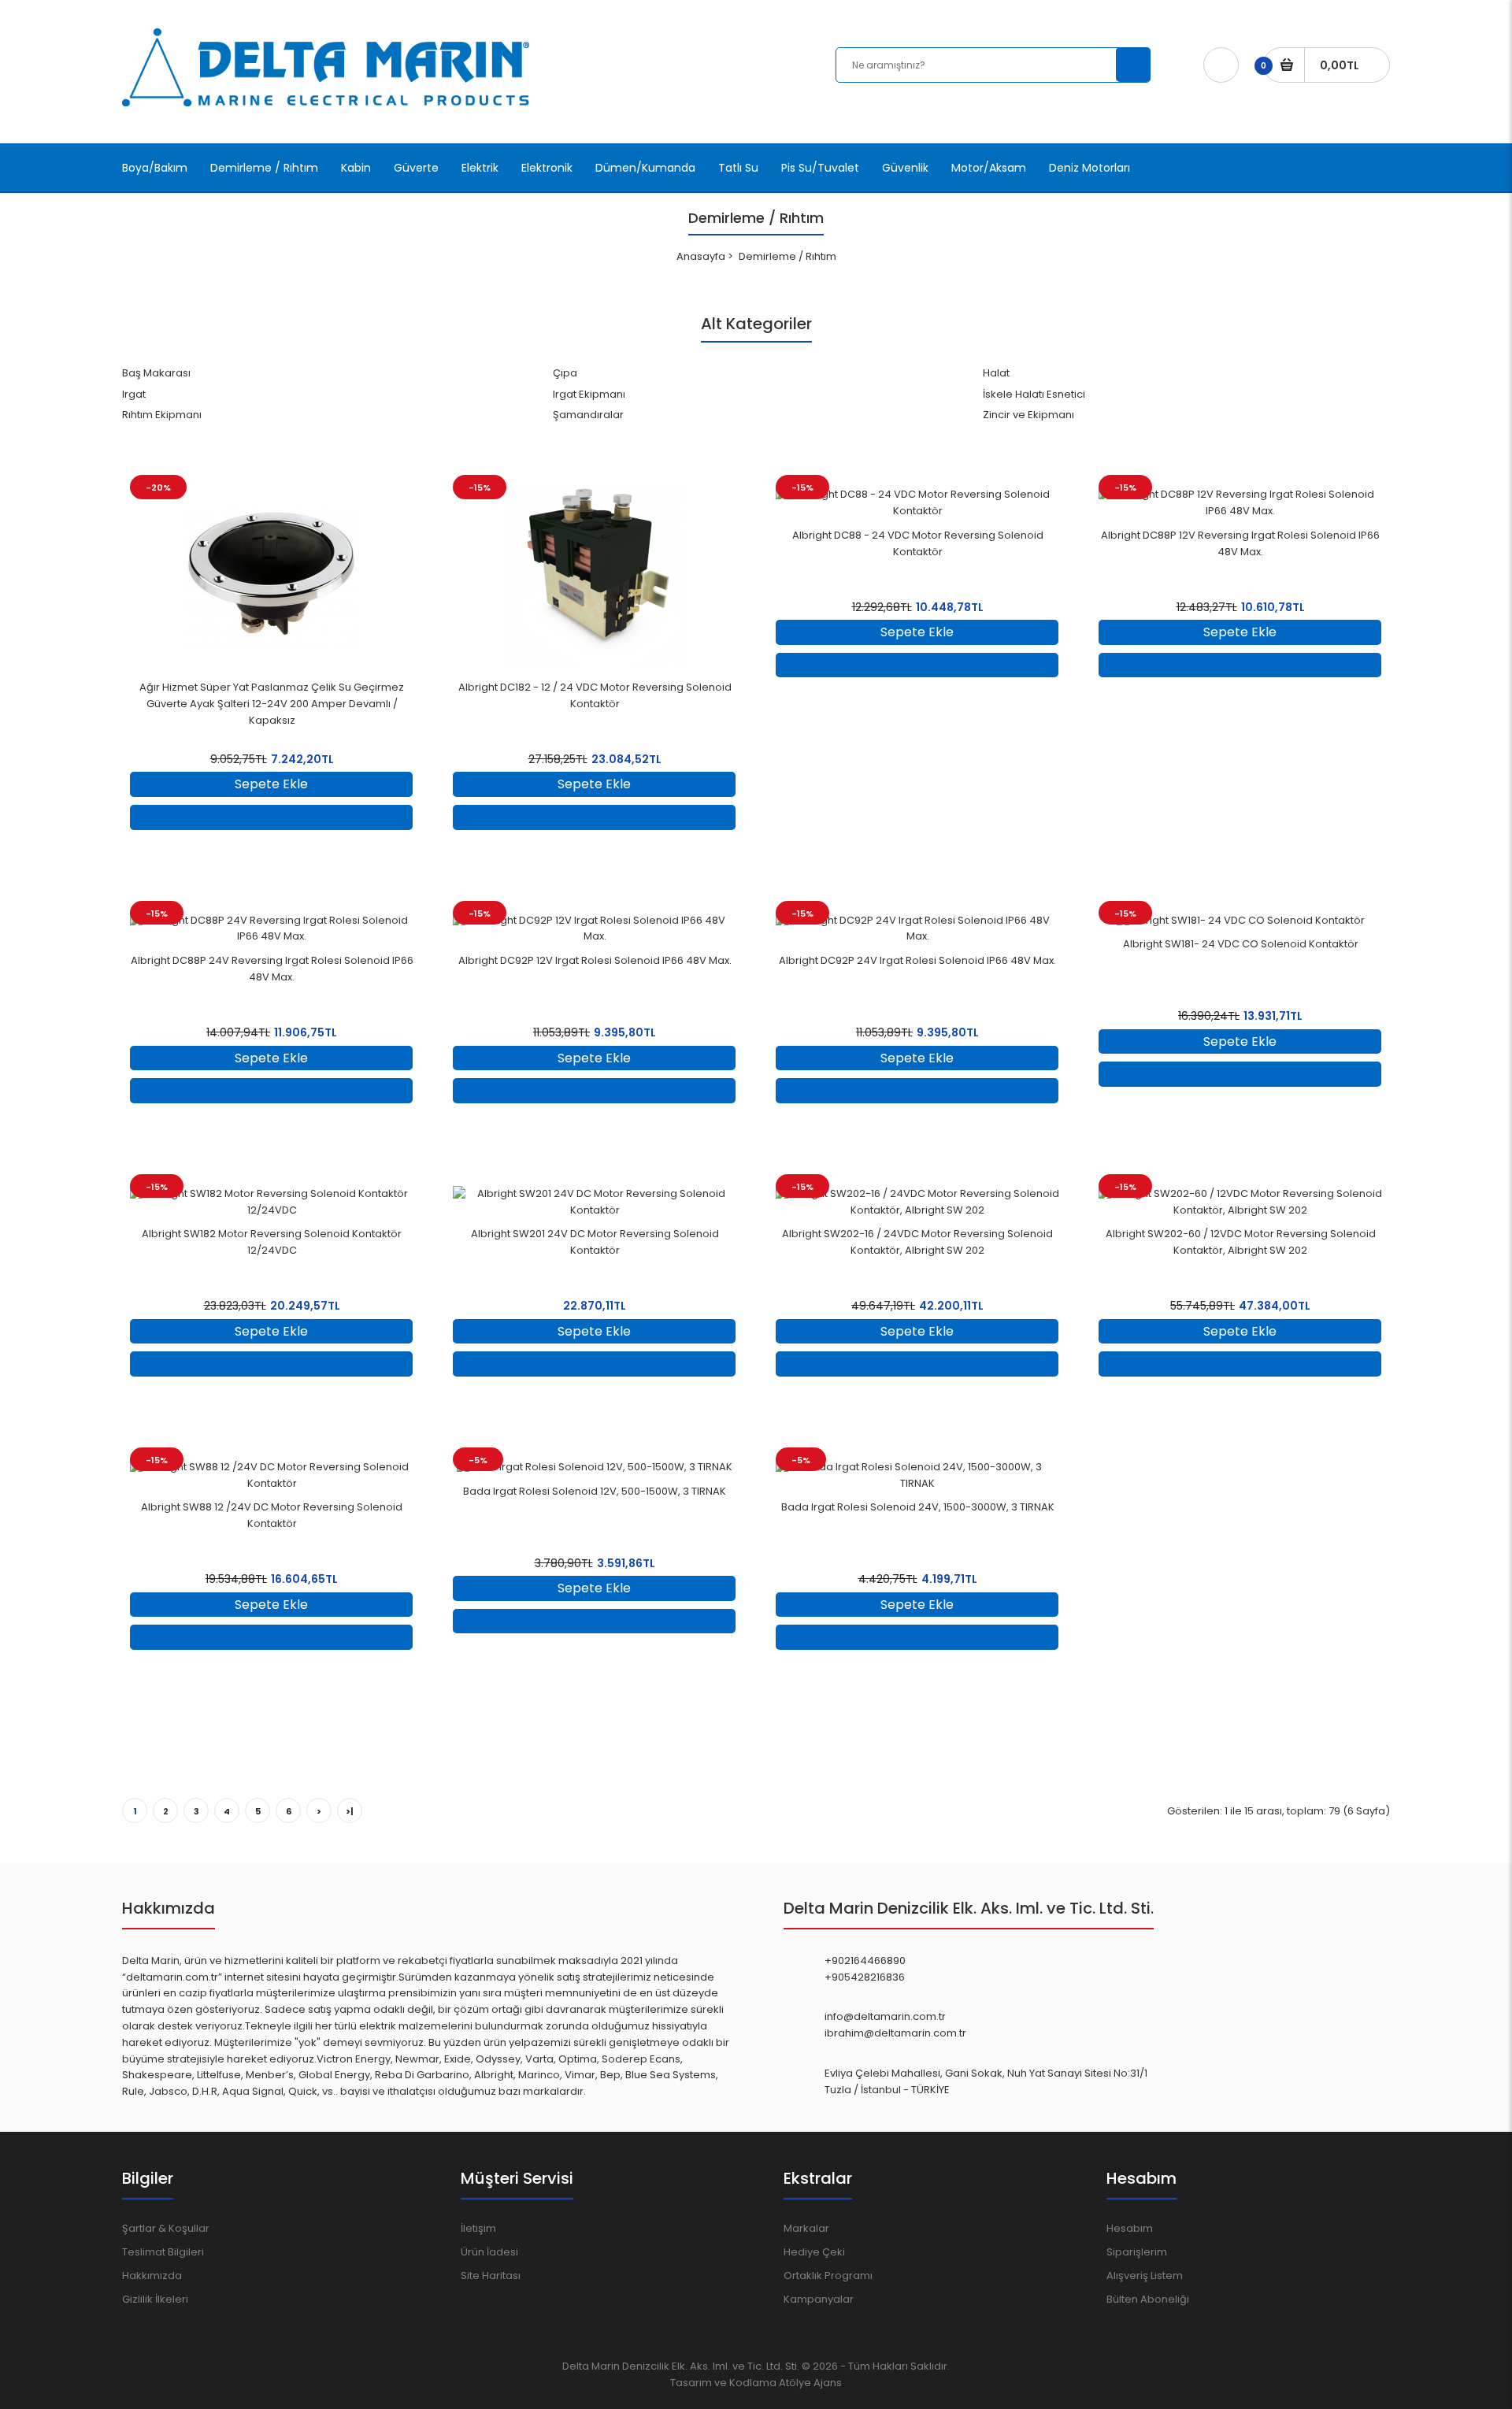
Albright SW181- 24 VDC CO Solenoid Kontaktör (1241, 944)
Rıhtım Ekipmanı (162, 415)
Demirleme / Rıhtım (787, 256)
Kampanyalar (819, 2299)
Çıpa (565, 373)
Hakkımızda (152, 2276)
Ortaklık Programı (828, 2276)
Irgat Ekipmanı (589, 394)
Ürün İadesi (489, 2252)
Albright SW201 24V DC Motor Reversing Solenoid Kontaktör (595, 1242)
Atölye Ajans (810, 2383)
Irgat (134, 394)
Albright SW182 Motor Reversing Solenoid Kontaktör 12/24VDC (272, 1242)
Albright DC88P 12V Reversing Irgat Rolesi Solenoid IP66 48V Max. (1240, 543)
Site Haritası (491, 2276)
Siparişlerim (1137, 2252)
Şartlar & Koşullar (166, 2228)
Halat (996, 373)
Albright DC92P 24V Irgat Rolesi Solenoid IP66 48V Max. (917, 960)
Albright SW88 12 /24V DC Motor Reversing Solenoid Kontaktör (272, 1515)
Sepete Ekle (271, 784)
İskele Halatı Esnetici (1034, 394)
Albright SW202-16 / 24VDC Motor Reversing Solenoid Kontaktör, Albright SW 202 (917, 1242)
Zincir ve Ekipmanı (1028, 415)
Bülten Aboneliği (1148, 2299)
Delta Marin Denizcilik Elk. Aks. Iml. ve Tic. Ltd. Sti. (681, 2366)
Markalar (806, 2228)
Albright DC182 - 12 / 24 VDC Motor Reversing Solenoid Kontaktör (595, 695)
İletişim (478, 2228)
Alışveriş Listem (1145, 2276)
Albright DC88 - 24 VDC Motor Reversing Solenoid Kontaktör (918, 543)
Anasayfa (701, 256)
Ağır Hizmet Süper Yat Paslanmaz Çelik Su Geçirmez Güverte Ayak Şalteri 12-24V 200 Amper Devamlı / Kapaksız (272, 704)
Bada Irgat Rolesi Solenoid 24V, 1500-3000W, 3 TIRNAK (918, 1507)
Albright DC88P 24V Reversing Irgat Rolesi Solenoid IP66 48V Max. (272, 969)
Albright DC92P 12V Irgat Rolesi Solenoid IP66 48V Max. (595, 960)
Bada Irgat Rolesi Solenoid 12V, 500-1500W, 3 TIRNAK (595, 1491)
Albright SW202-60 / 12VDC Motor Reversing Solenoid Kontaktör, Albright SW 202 (1241, 1242)
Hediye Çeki (814, 2252)
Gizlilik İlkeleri (155, 2299)
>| (350, 1811)
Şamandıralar (588, 415)
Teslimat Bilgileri (163, 2252)
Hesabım (1130, 2228)
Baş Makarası (156, 373)
